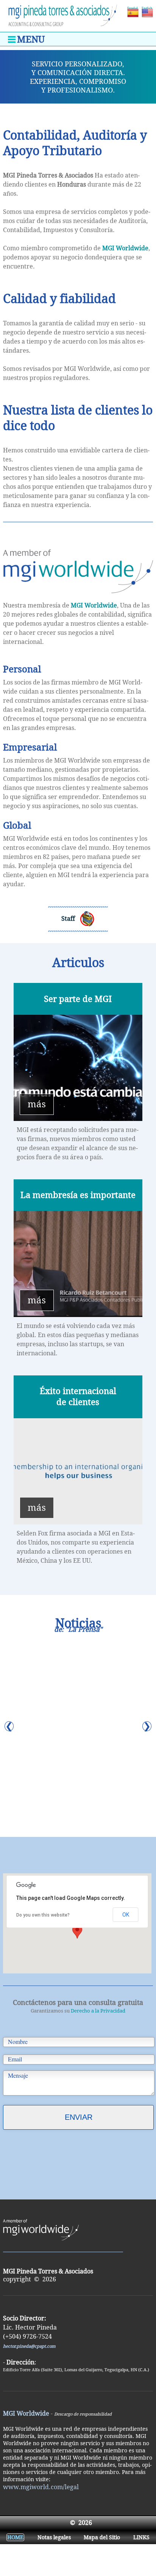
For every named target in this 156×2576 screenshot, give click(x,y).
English (147, 9)
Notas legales (54, 2537)
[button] (77, 1932)
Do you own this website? (43, 1915)
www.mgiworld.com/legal (41, 2487)
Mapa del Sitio (102, 2537)
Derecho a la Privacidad (98, 2011)
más (37, 1104)
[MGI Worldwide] (78, 597)
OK (126, 1915)
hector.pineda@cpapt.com (29, 2346)
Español (132, 9)
